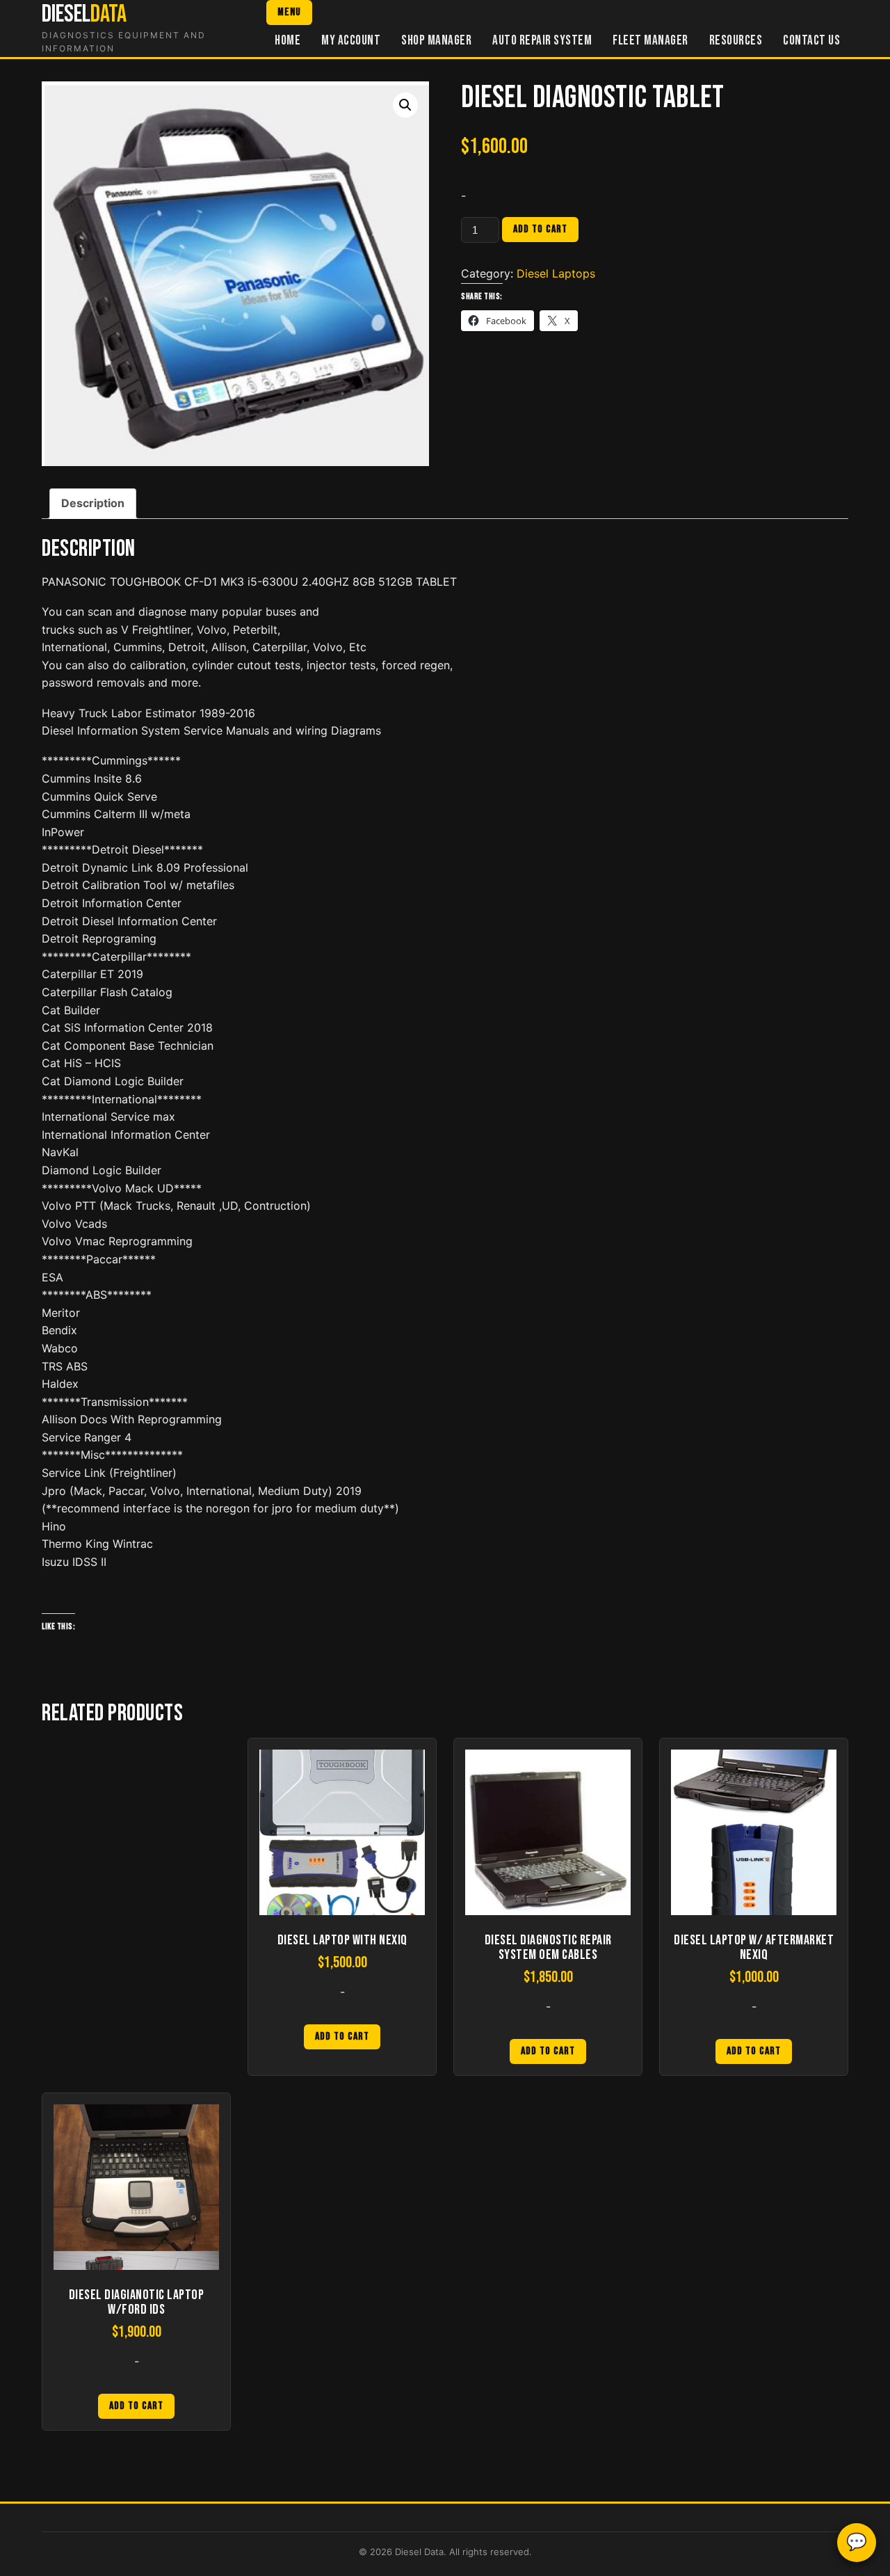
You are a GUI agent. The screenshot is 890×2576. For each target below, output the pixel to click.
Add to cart (540, 229)
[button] (405, 105)
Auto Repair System (542, 41)
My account (351, 41)
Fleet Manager (650, 41)
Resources (736, 41)
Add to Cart (342, 2037)
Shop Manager (436, 41)
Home (288, 41)
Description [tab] (93, 503)
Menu (289, 12)
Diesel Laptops (556, 273)
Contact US (811, 41)
